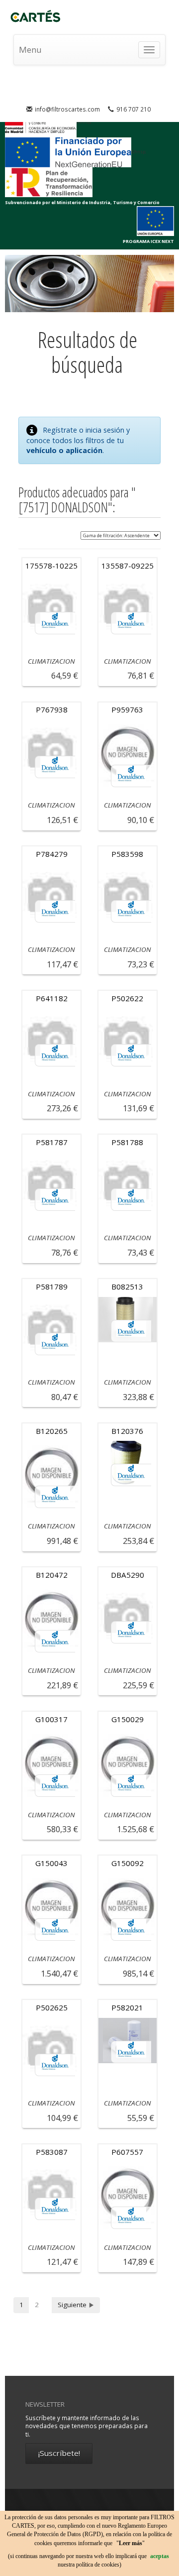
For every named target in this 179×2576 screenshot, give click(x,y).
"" (131, 2543)
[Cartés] (39, 17)
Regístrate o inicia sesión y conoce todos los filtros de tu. (78, 440)
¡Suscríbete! (59, 2453)
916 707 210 (134, 109)
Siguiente (73, 2305)
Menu (30, 50)
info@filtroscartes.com (67, 109)
